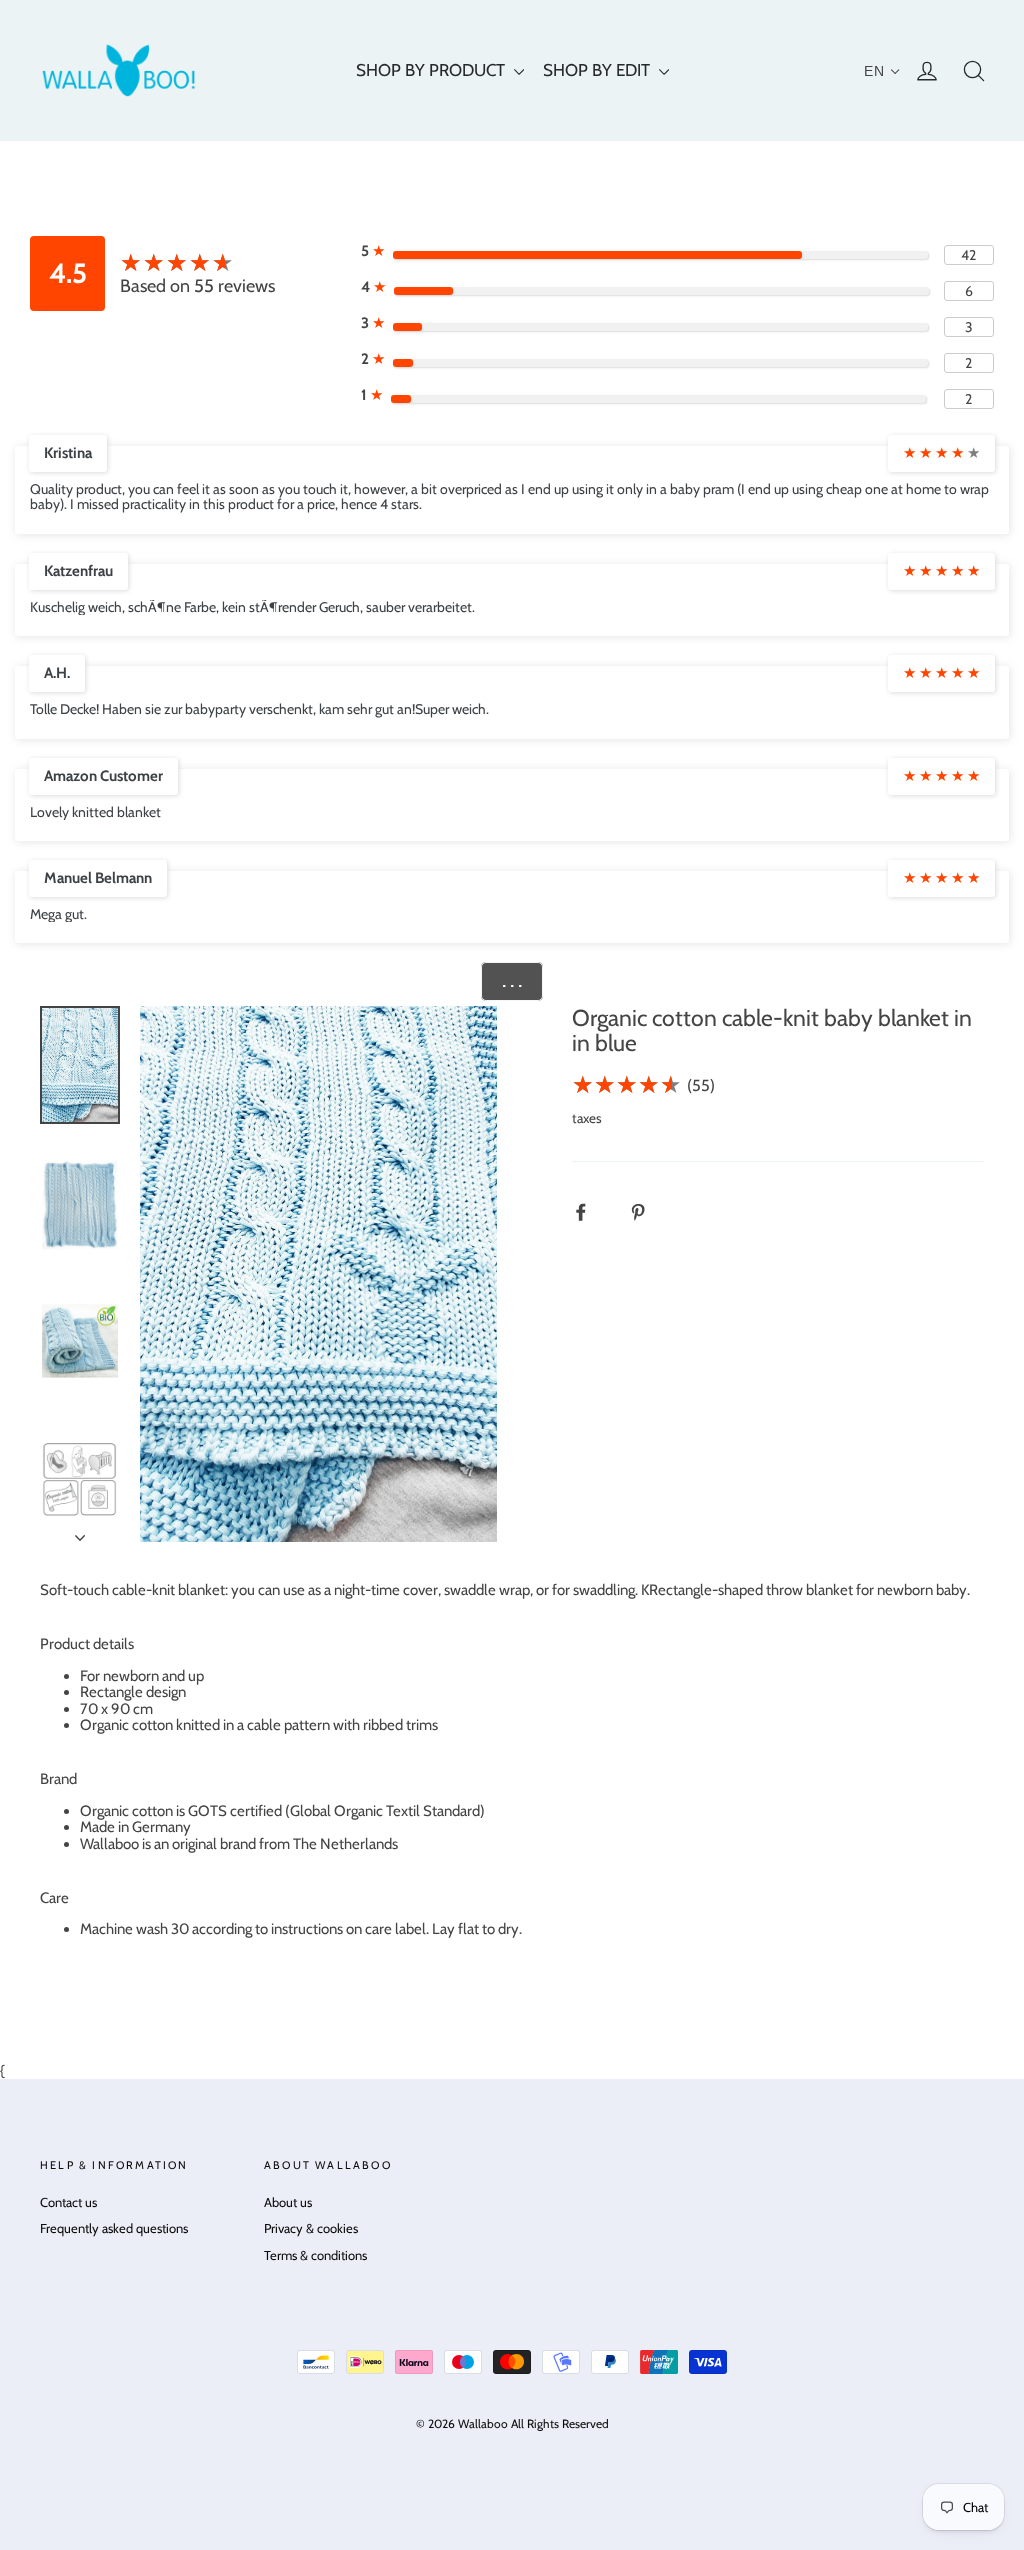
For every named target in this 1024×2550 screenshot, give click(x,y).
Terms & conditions (315, 2255)
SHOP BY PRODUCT (432, 70)
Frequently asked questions (114, 2228)
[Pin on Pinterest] (648, 1211)
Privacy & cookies (311, 2228)
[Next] (80, 1532)
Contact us (68, 2202)
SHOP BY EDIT (598, 70)
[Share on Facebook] (591, 1211)
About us (288, 2202)
